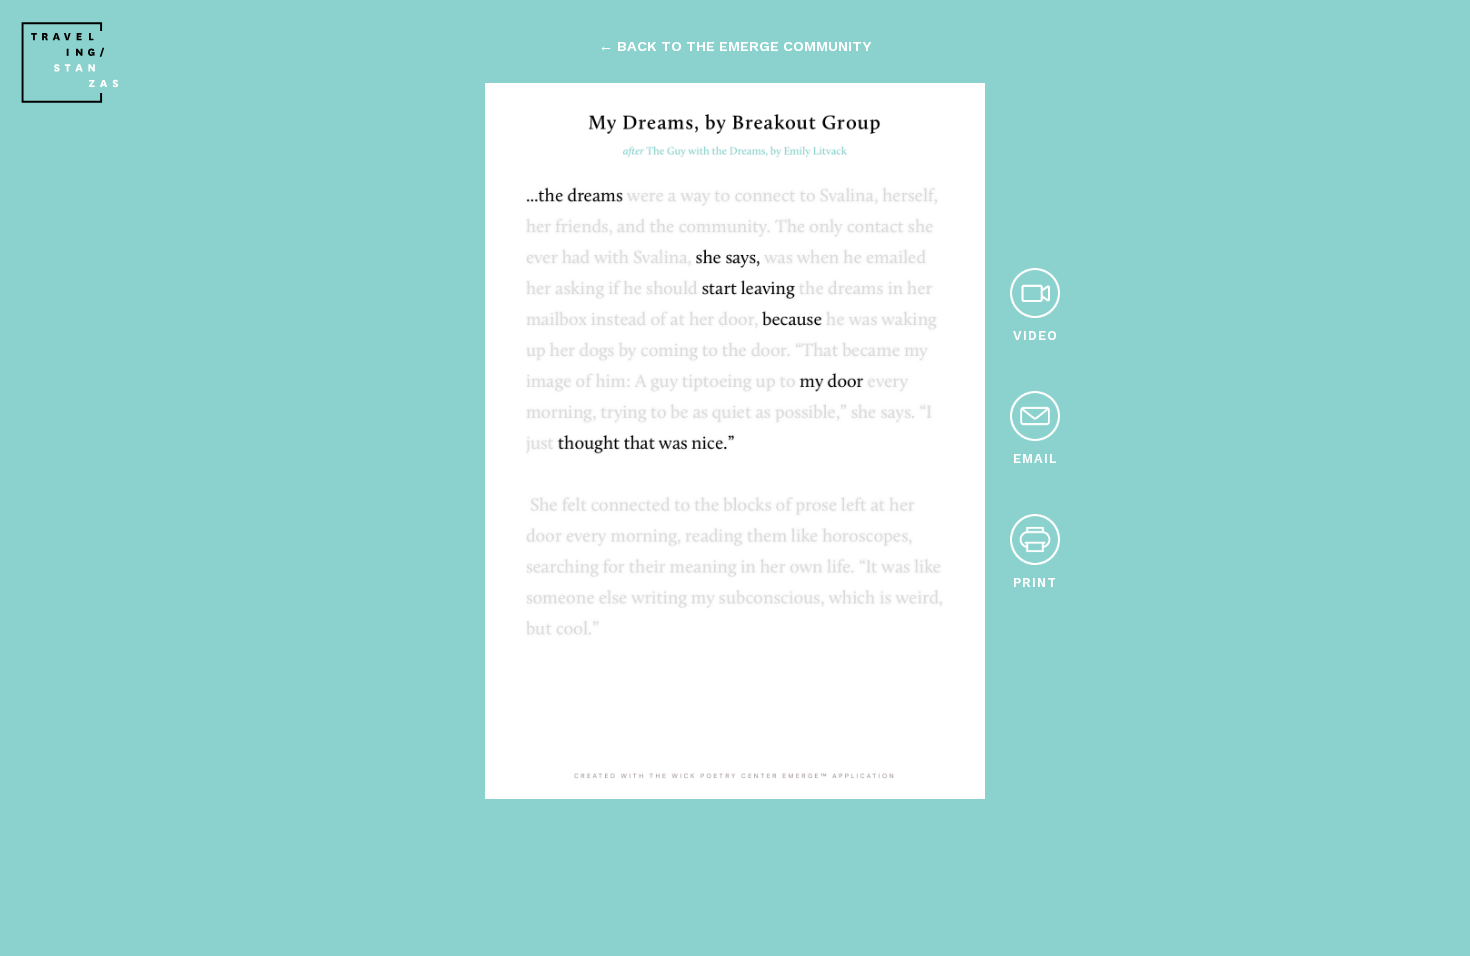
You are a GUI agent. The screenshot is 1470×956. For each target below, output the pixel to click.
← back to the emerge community (735, 46)
